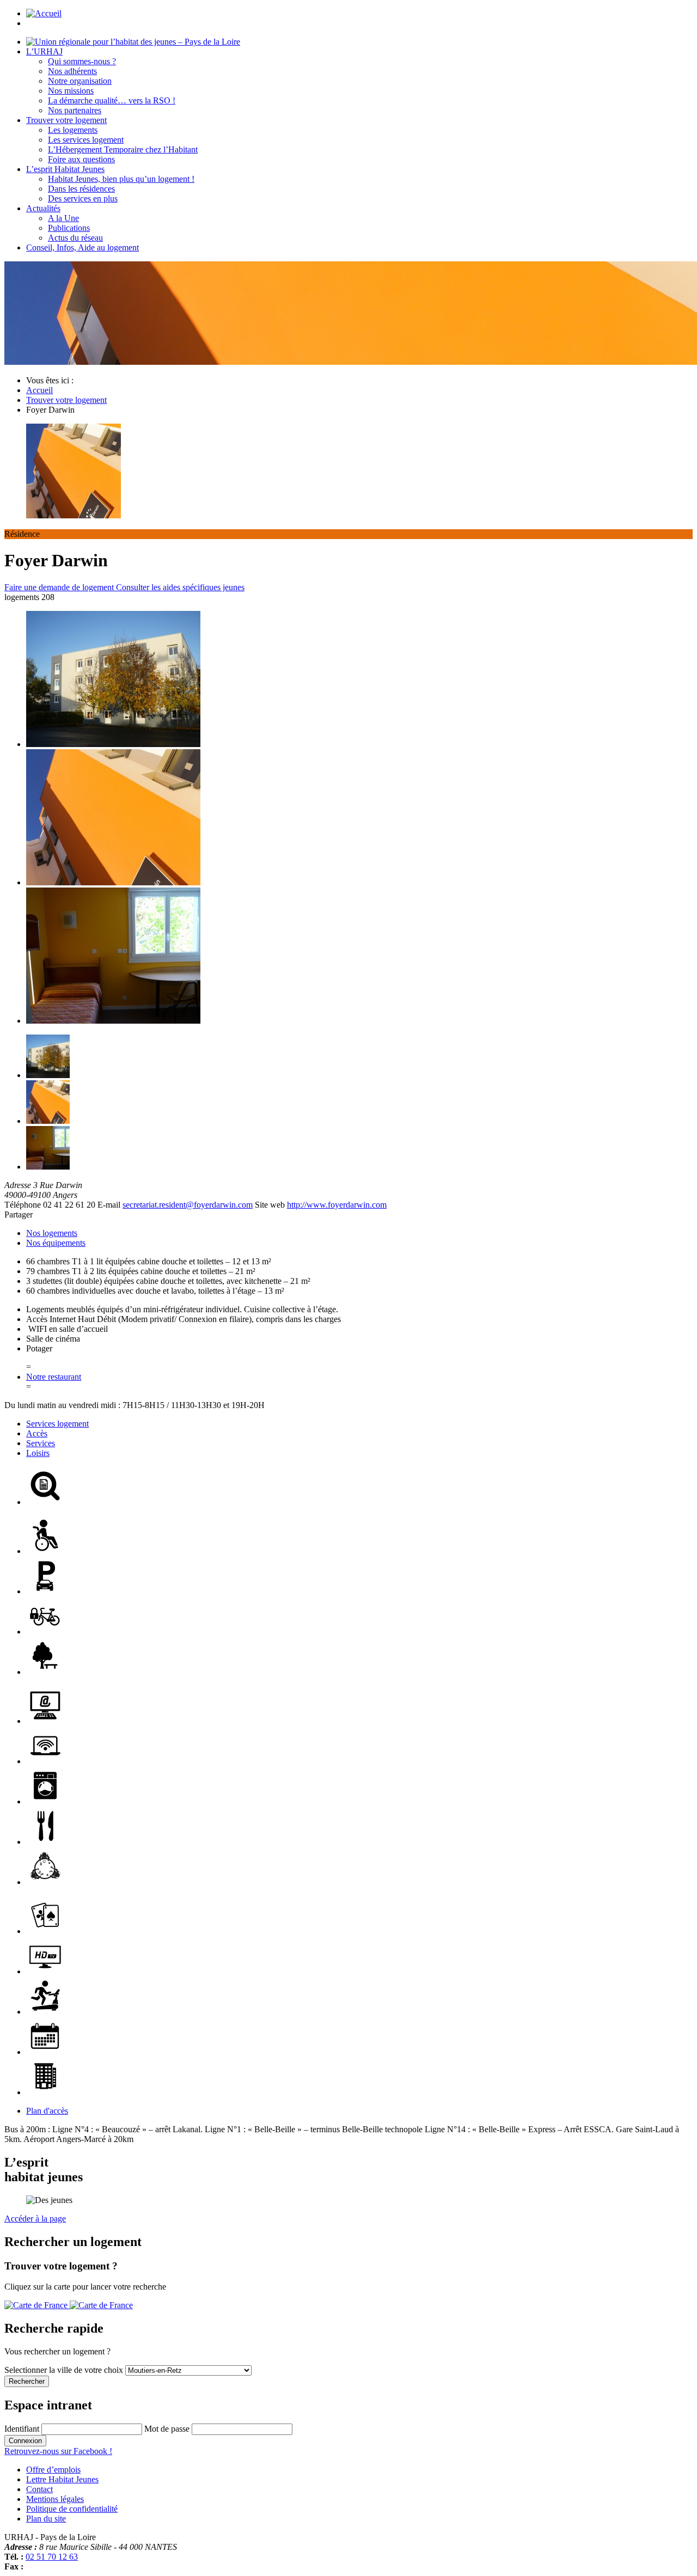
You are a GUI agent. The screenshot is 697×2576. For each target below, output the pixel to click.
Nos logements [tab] (52, 1233)
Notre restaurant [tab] (54, 1377)
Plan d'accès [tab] (47, 2111)
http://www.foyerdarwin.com (337, 1205)
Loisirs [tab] (38, 1453)
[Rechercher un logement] (69, 2305)
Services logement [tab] (57, 1424)
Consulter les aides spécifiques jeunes (180, 587)
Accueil (39, 390)
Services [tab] (41, 1443)
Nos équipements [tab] (56, 1243)
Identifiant (22, 2429)
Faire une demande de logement (60, 587)
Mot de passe (167, 2429)
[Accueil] (133, 42)
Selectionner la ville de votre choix (65, 2370)
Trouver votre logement (66, 400)
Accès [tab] (37, 1433)
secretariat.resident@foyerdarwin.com (188, 1205)
